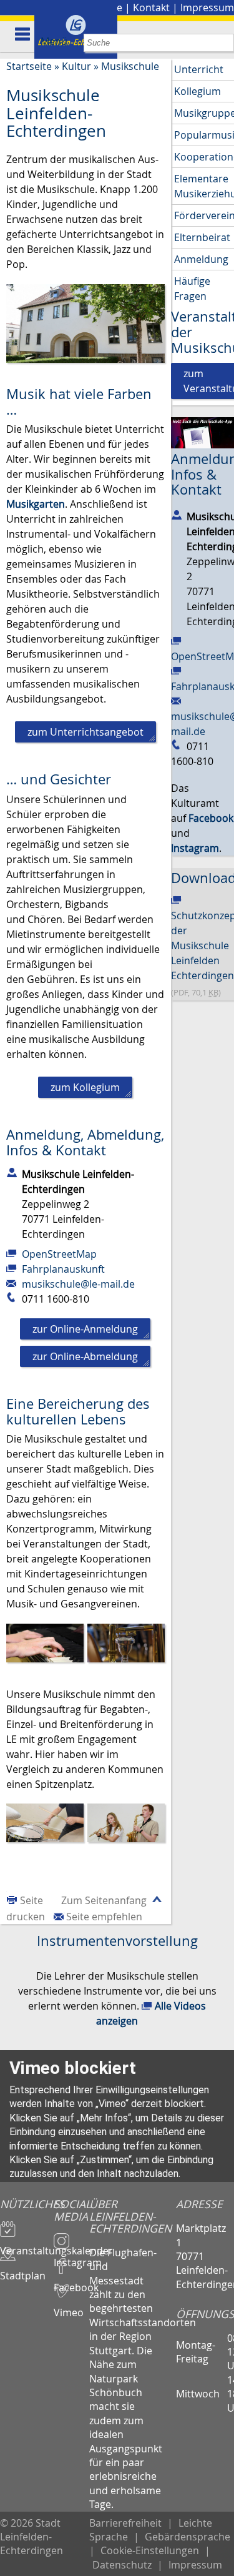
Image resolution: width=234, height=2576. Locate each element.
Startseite (29, 66)
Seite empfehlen (104, 1917)
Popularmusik (204, 135)
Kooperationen (204, 157)
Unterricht (199, 69)
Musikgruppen (204, 113)
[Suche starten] (225, 43)
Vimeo (69, 2307)
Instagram (71, 2257)
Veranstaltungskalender (27, 2245)
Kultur (76, 66)
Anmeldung (201, 259)
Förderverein (204, 215)
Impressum (207, 7)
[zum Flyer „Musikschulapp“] (202, 432)
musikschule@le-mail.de (78, 1284)
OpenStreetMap (59, 1254)
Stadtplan (23, 2270)
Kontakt (151, 7)
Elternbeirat (202, 237)
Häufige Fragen (192, 289)
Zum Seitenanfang (104, 1900)
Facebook (71, 2282)
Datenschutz (122, 2565)
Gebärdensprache (188, 2537)
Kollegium (197, 91)
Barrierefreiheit (125, 2523)
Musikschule (130, 66)
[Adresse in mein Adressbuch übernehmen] (12, 1172)
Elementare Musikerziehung (204, 186)
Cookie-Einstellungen (150, 2550)
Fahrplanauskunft (63, 1269)
